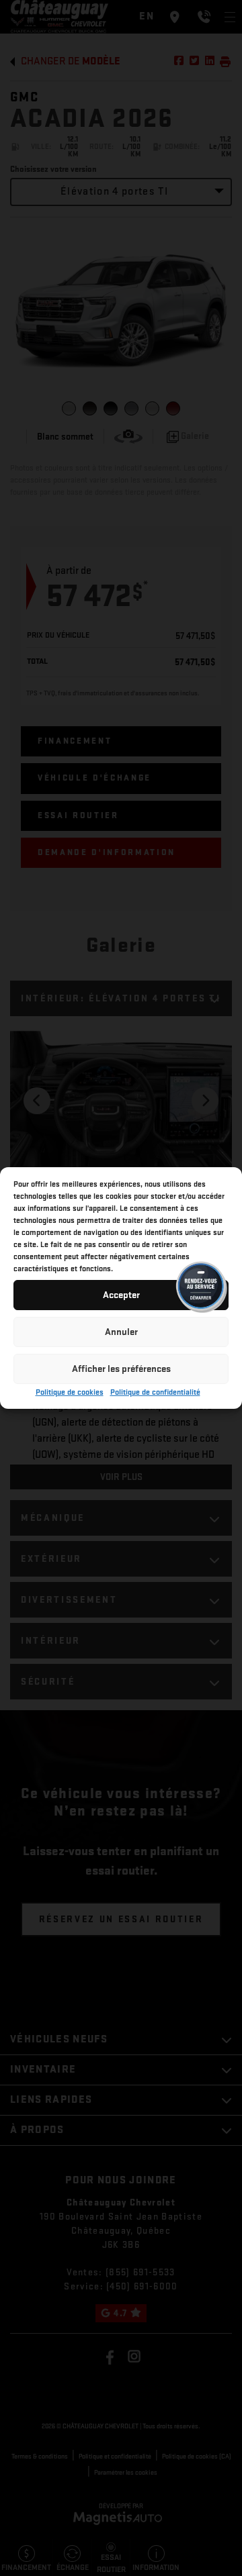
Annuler (121, 1332)
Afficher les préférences (121, 1369)
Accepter (121, 1295)
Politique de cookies (70, 1392)
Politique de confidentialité (155, 1392)
